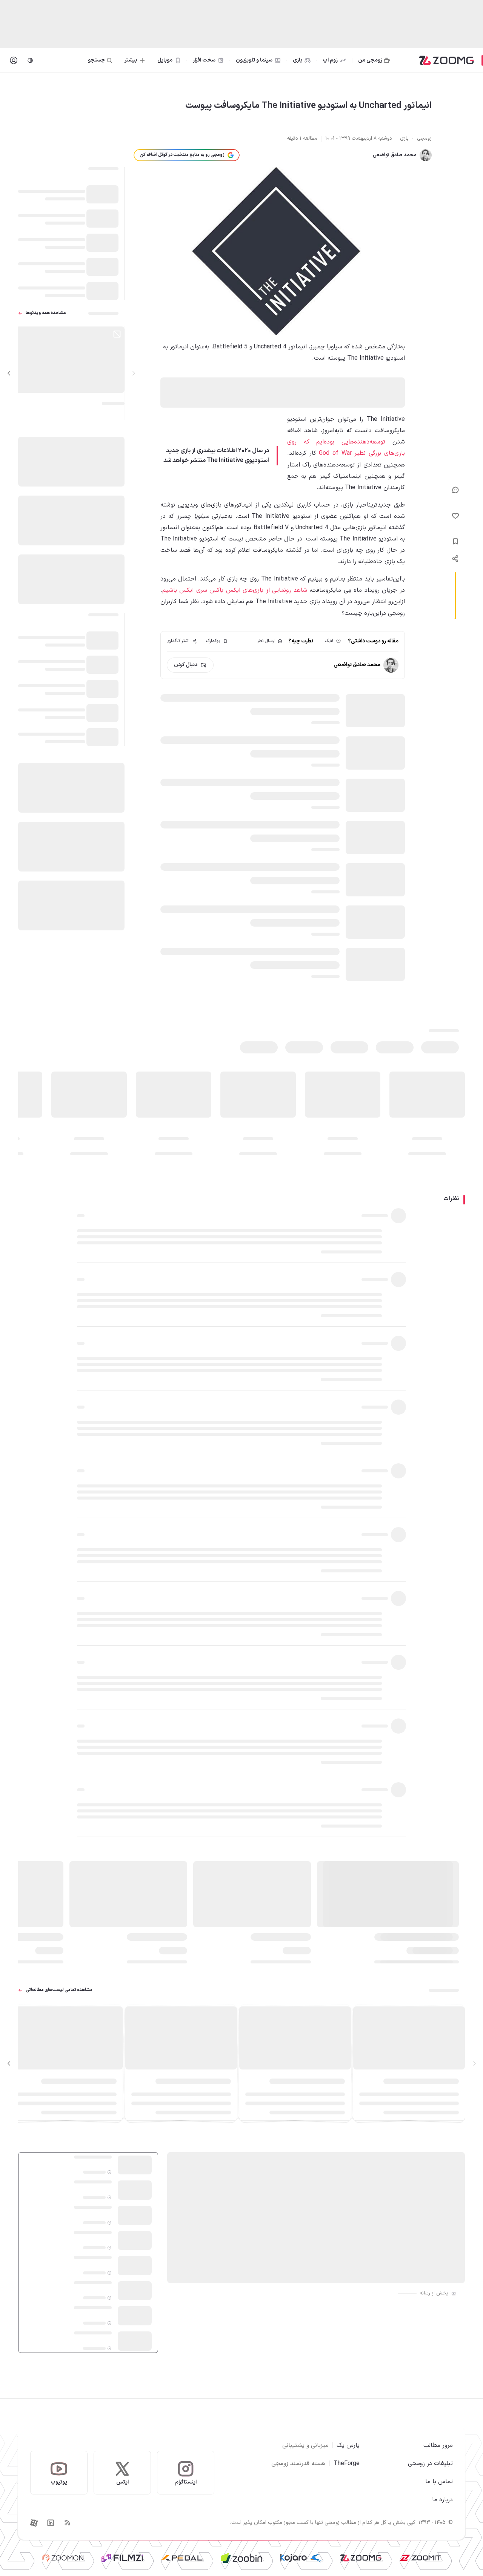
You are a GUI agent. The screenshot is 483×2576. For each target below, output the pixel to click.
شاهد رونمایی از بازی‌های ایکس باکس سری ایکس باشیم (235, 590)
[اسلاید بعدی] (9, 373)
